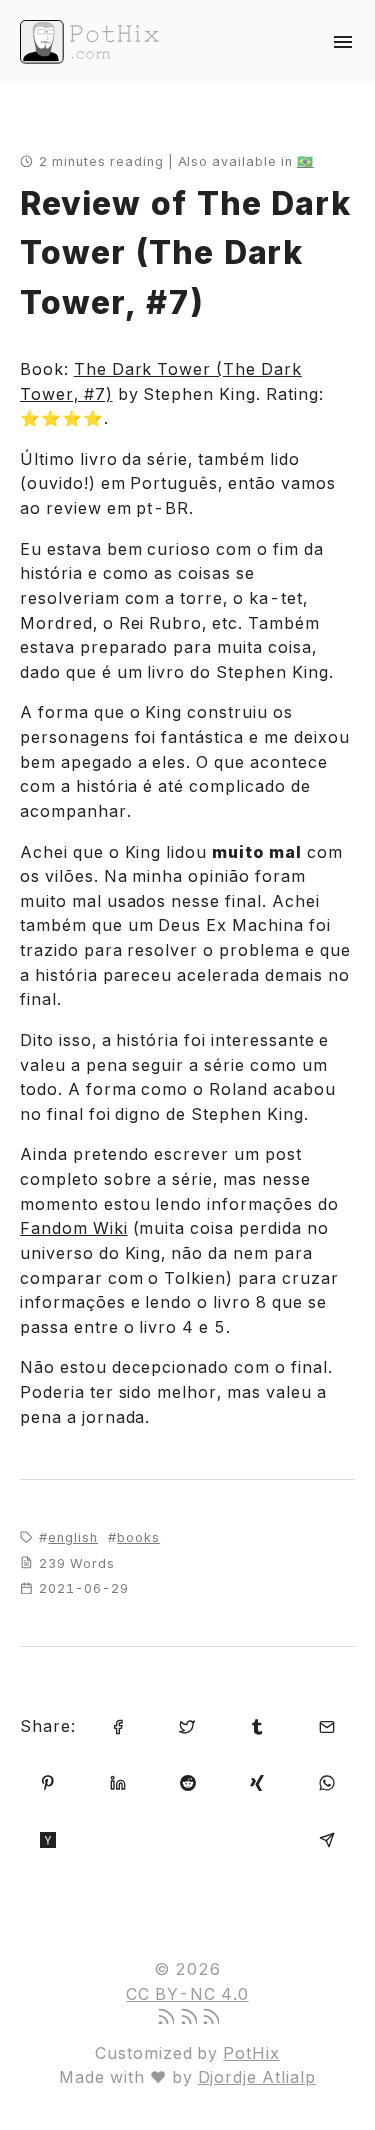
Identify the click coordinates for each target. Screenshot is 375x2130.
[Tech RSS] (210, 2018)
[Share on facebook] (118, 1725)
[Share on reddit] (188, 1781)
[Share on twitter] (187, 1725)
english (73, 1537)
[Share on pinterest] (48, 1781)
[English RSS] (188, 2018)
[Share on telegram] (327, 1838)
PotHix (251, 2053)
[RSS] (165, 2018)
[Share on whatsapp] (327, 1781)
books (138, 1537)
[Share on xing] (257, 1781)
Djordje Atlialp (257, 2077)
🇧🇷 (305, 161)
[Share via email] (327, 1725)
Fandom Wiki (74, 1228)
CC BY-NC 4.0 (187, 1994)
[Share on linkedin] (118, 1781)
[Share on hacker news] (48, 1838)
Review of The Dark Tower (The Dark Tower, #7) (185, 253)
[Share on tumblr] (257, 1725)
